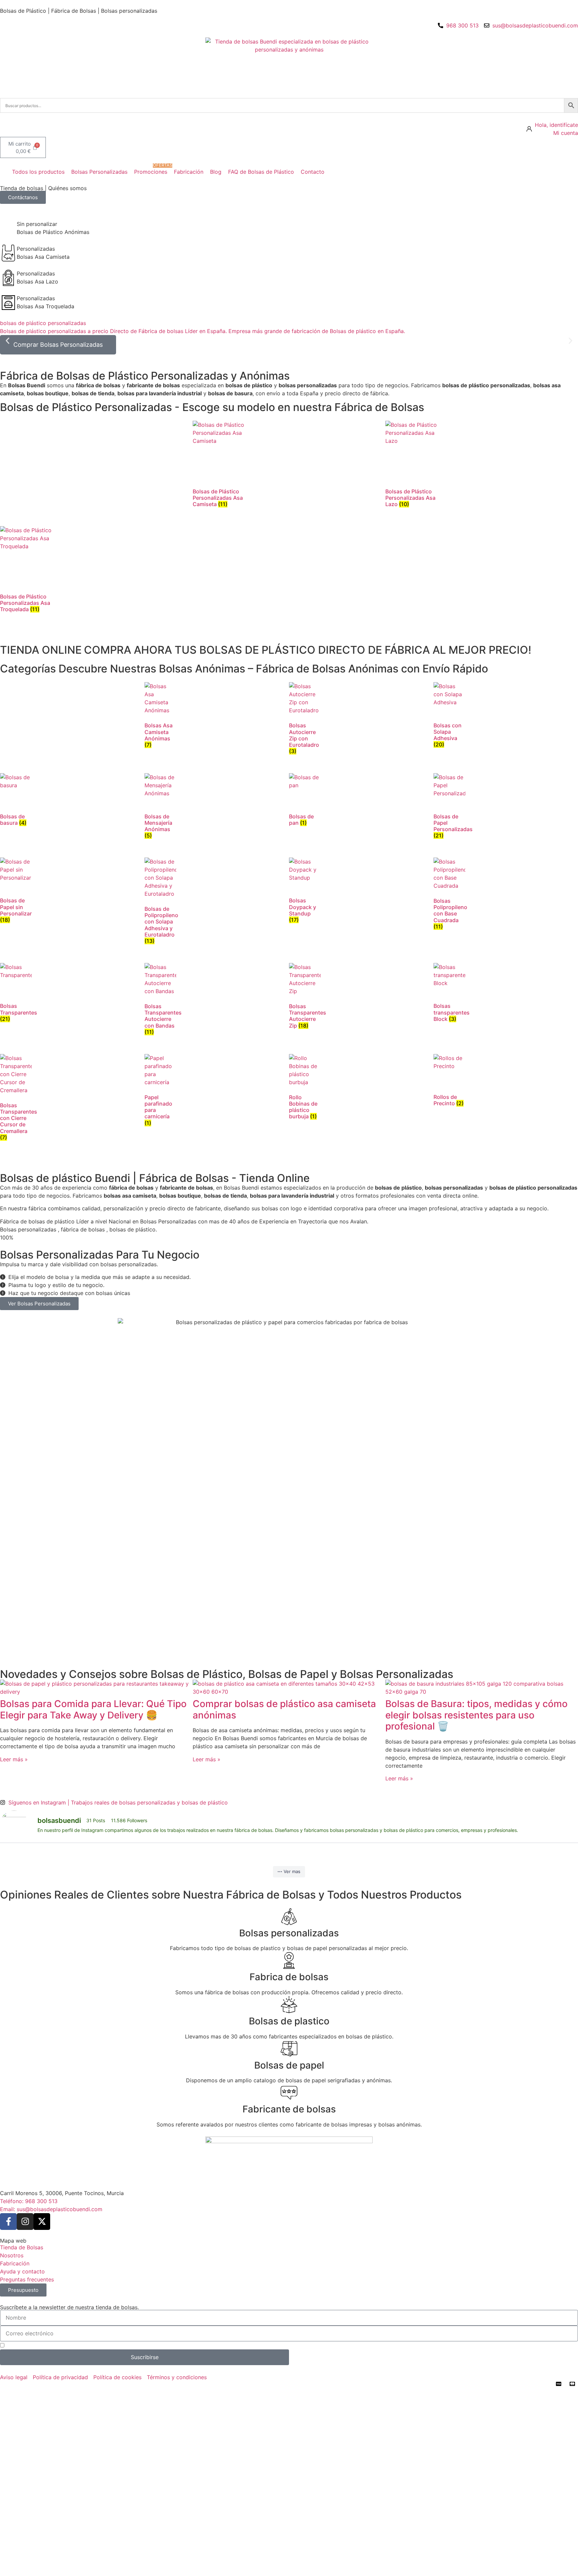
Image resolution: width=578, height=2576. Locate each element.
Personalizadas (36, 249)
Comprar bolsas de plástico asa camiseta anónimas (284, 1709)
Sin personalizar (37, 224)
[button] (34, 172)
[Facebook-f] (8, 2222)
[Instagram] (25, 2222)
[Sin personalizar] (8, 228)
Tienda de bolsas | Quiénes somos (43, 188)
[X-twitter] (42, 2222)
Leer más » (14, 1759)
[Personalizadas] (8, 253)
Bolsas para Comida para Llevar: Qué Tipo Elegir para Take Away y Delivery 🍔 (93, 1709)
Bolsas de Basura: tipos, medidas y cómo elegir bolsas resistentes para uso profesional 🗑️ (476, 1715)
